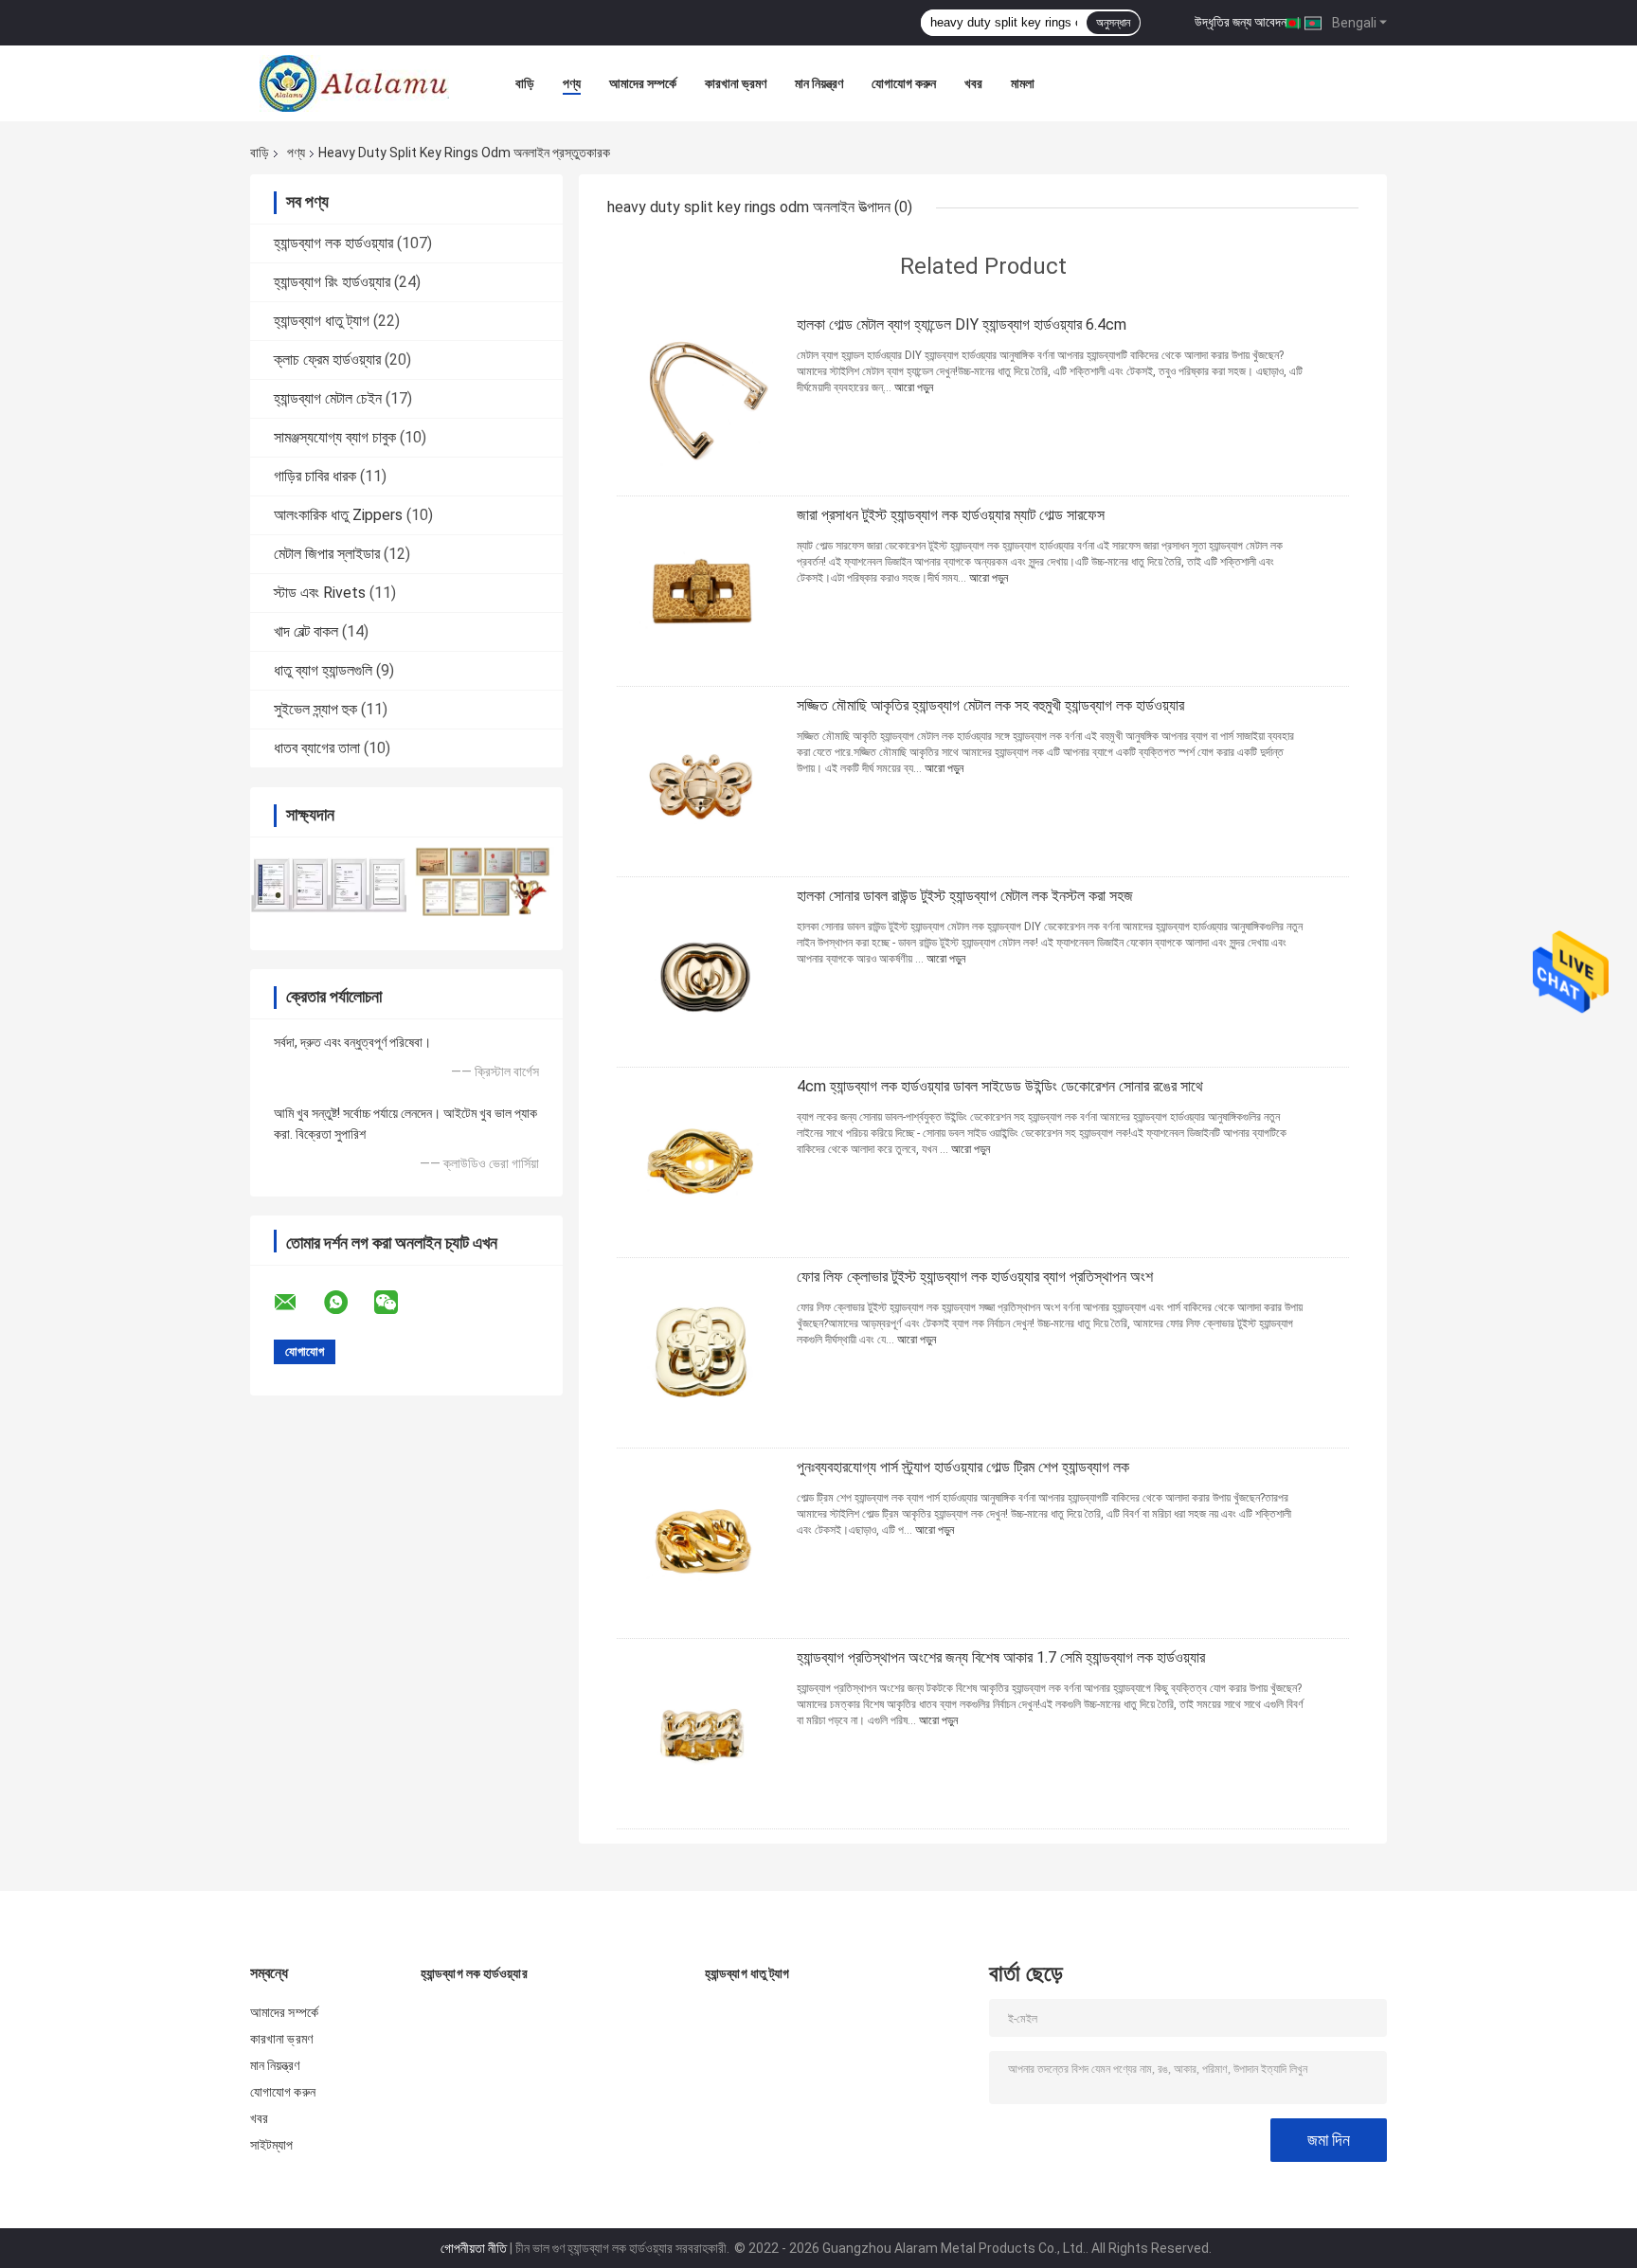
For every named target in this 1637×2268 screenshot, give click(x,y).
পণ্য (572, 83)
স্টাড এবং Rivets (320, 593)
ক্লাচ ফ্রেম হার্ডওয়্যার (327, 360)
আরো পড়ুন (914, 387)
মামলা (1023, 83)
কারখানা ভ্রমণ (736, 83)
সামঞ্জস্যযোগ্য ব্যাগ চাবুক (335, 437)
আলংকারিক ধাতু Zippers (338, 515)
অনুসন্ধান (1113, 23)
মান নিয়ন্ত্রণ (819, 83)
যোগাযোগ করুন (904, 83)
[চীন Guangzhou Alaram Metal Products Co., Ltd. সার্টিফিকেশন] (328, 882)
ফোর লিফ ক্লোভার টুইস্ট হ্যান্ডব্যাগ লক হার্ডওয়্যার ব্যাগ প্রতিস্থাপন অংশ (975, 1277)
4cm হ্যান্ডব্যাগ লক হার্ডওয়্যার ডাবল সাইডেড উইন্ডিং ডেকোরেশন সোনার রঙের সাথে (1000, 1086)
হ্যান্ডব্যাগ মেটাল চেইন (328, 398)
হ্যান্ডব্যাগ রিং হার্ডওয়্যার (332, 282)
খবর (973, 83)
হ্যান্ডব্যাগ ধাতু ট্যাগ (322, 321)
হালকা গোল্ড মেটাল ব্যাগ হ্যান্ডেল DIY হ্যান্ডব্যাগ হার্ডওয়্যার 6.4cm (962, 324)
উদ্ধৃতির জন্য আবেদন (1241, 22)
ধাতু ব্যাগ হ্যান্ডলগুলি (323, 670)
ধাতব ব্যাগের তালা (317, 748)
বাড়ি (525, 83)
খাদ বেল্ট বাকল (306, 631)
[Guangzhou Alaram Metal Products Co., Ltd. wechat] (398, 1303)
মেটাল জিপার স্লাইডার (327, 554)
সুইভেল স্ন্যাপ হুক (315, 709)
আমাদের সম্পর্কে (643, 83)
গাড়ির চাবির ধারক (315, 476)
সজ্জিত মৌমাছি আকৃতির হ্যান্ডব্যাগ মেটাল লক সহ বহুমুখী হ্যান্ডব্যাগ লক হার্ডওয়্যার (990, 705)
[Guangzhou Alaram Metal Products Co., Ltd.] (354, 83)
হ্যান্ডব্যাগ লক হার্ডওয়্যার (333, 243)
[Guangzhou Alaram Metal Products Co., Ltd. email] (297, 1303)
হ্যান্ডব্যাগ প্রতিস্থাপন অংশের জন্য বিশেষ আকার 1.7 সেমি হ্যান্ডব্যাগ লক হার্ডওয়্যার (1001, 1657)
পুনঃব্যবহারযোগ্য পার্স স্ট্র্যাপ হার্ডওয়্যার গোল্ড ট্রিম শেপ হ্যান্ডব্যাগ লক (963, 1467)
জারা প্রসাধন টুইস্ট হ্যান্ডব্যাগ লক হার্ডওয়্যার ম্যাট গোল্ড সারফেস (951, 515)
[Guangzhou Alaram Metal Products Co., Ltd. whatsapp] (348, 1303)
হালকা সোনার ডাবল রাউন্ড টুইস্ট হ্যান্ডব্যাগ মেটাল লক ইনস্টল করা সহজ (965, 896)
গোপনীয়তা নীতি (474, 2248)
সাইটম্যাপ (272, 2145)
